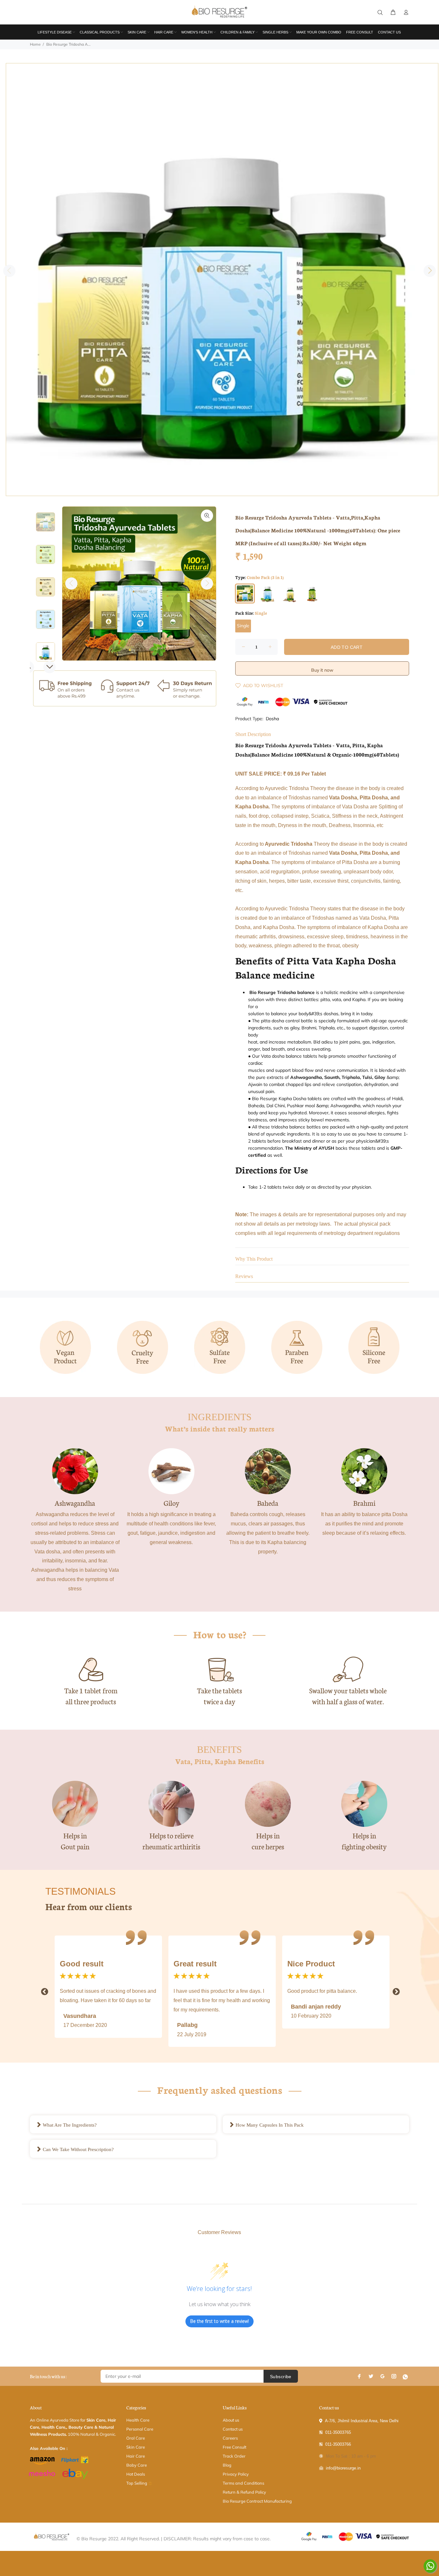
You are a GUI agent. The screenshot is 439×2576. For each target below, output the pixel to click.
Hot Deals (136, 2474)
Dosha (272, 719)
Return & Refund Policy (244, 2492)
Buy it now (322, 670)
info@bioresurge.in (343, 2468)
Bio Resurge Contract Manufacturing (257, 2501)
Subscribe (281, 2377)
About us (231, 2420)
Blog (227, 2465)
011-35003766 (338, 2444)
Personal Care (140, 2429)
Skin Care (136, 2447)
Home (35, 44)
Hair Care (136, 2456)
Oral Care (136, 2438)
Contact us (233, 2429)
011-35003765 (338, 2432)
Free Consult (234, 2447)
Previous (9, 271)
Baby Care (137, 2465)
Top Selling (137, 2483)
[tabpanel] (222, 280)
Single (243, 626)
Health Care (138, 2420)
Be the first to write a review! (219, 2321)
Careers (230, 2438)
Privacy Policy (236, 2474)
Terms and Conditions (243, 2483)
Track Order (234, 2456)
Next (430, 271)
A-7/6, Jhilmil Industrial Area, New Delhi (362, 2421)
